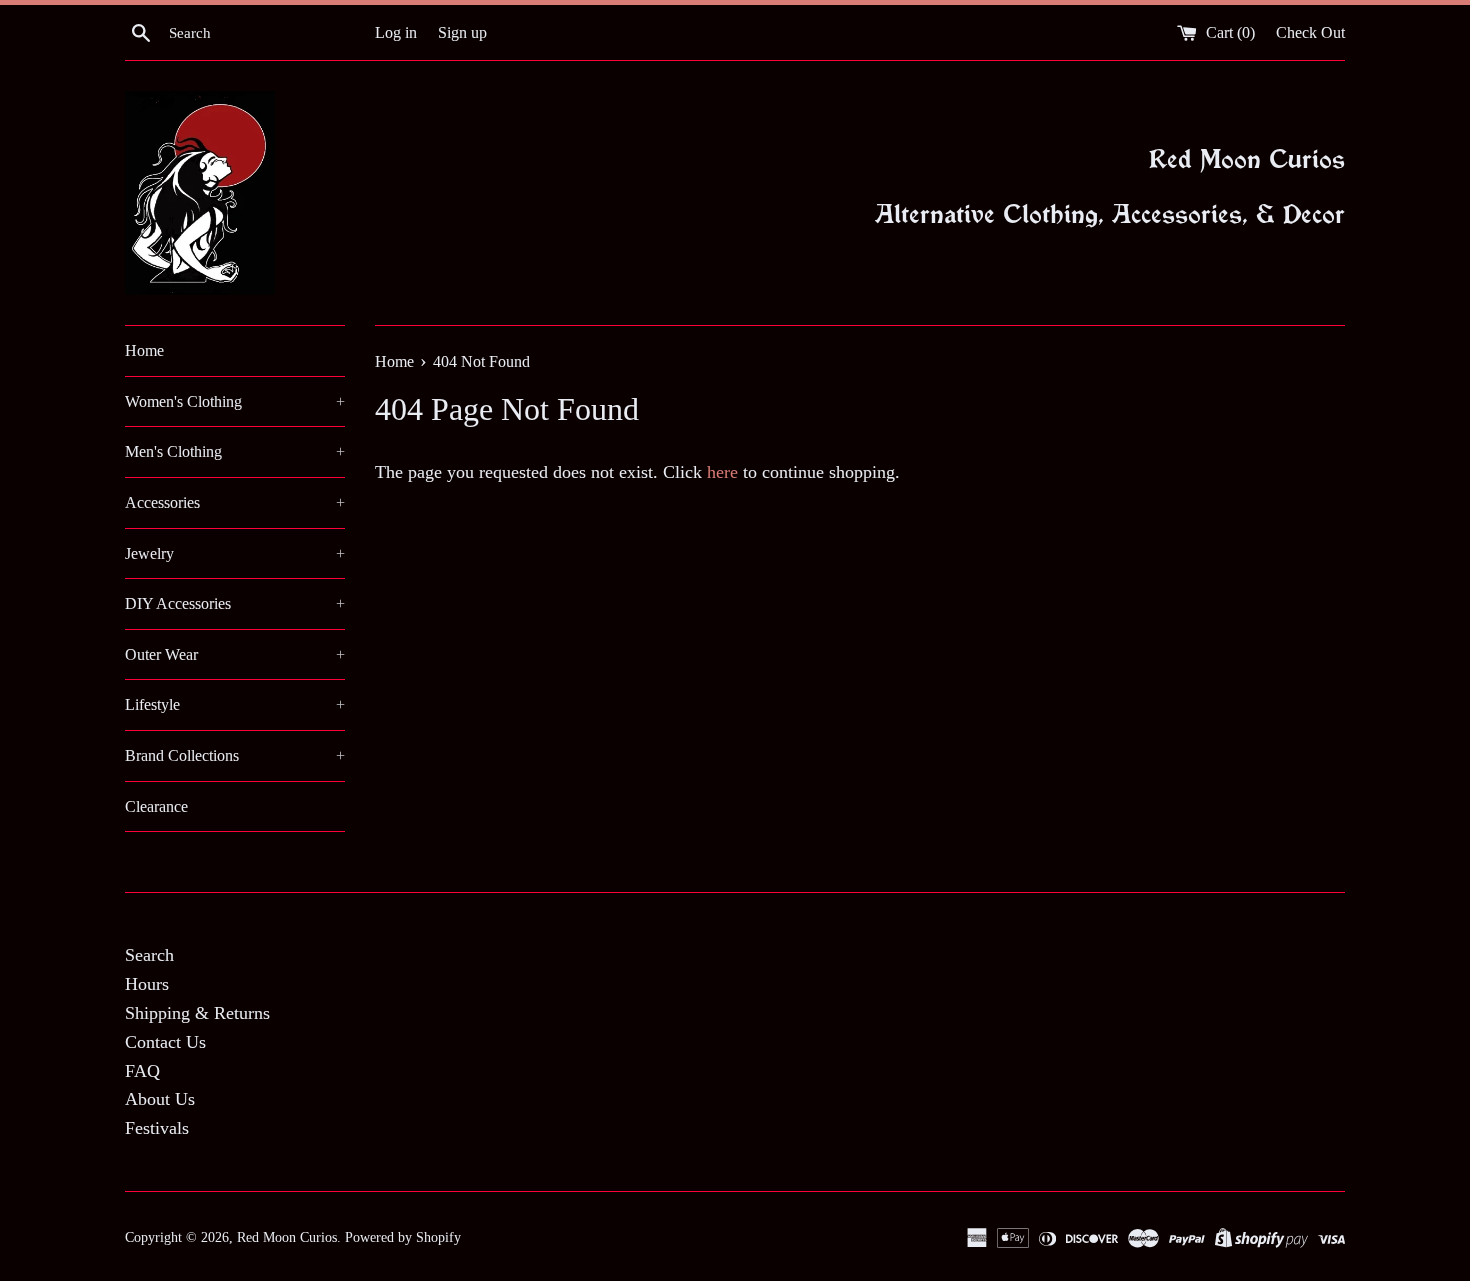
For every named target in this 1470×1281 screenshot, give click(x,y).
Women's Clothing (235, 401)
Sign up (462, 33)
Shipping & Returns (197, 1013)
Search (149, 955)
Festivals (157, 1128)
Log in (396, 33)
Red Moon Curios (287, 1237)
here (722, 472)
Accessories (235, 502)
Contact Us (165, 1042)
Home (144, 350)
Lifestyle (235, 704)
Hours (147, 984)
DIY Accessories (235, 603)
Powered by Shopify (403, 1237)
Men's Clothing (235, 451)
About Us (160, 1099)
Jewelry (235, 553)
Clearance (156, 806)
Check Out (1310, 33)
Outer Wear (235, 654)
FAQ (142, 1071)
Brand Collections (235, 755)
